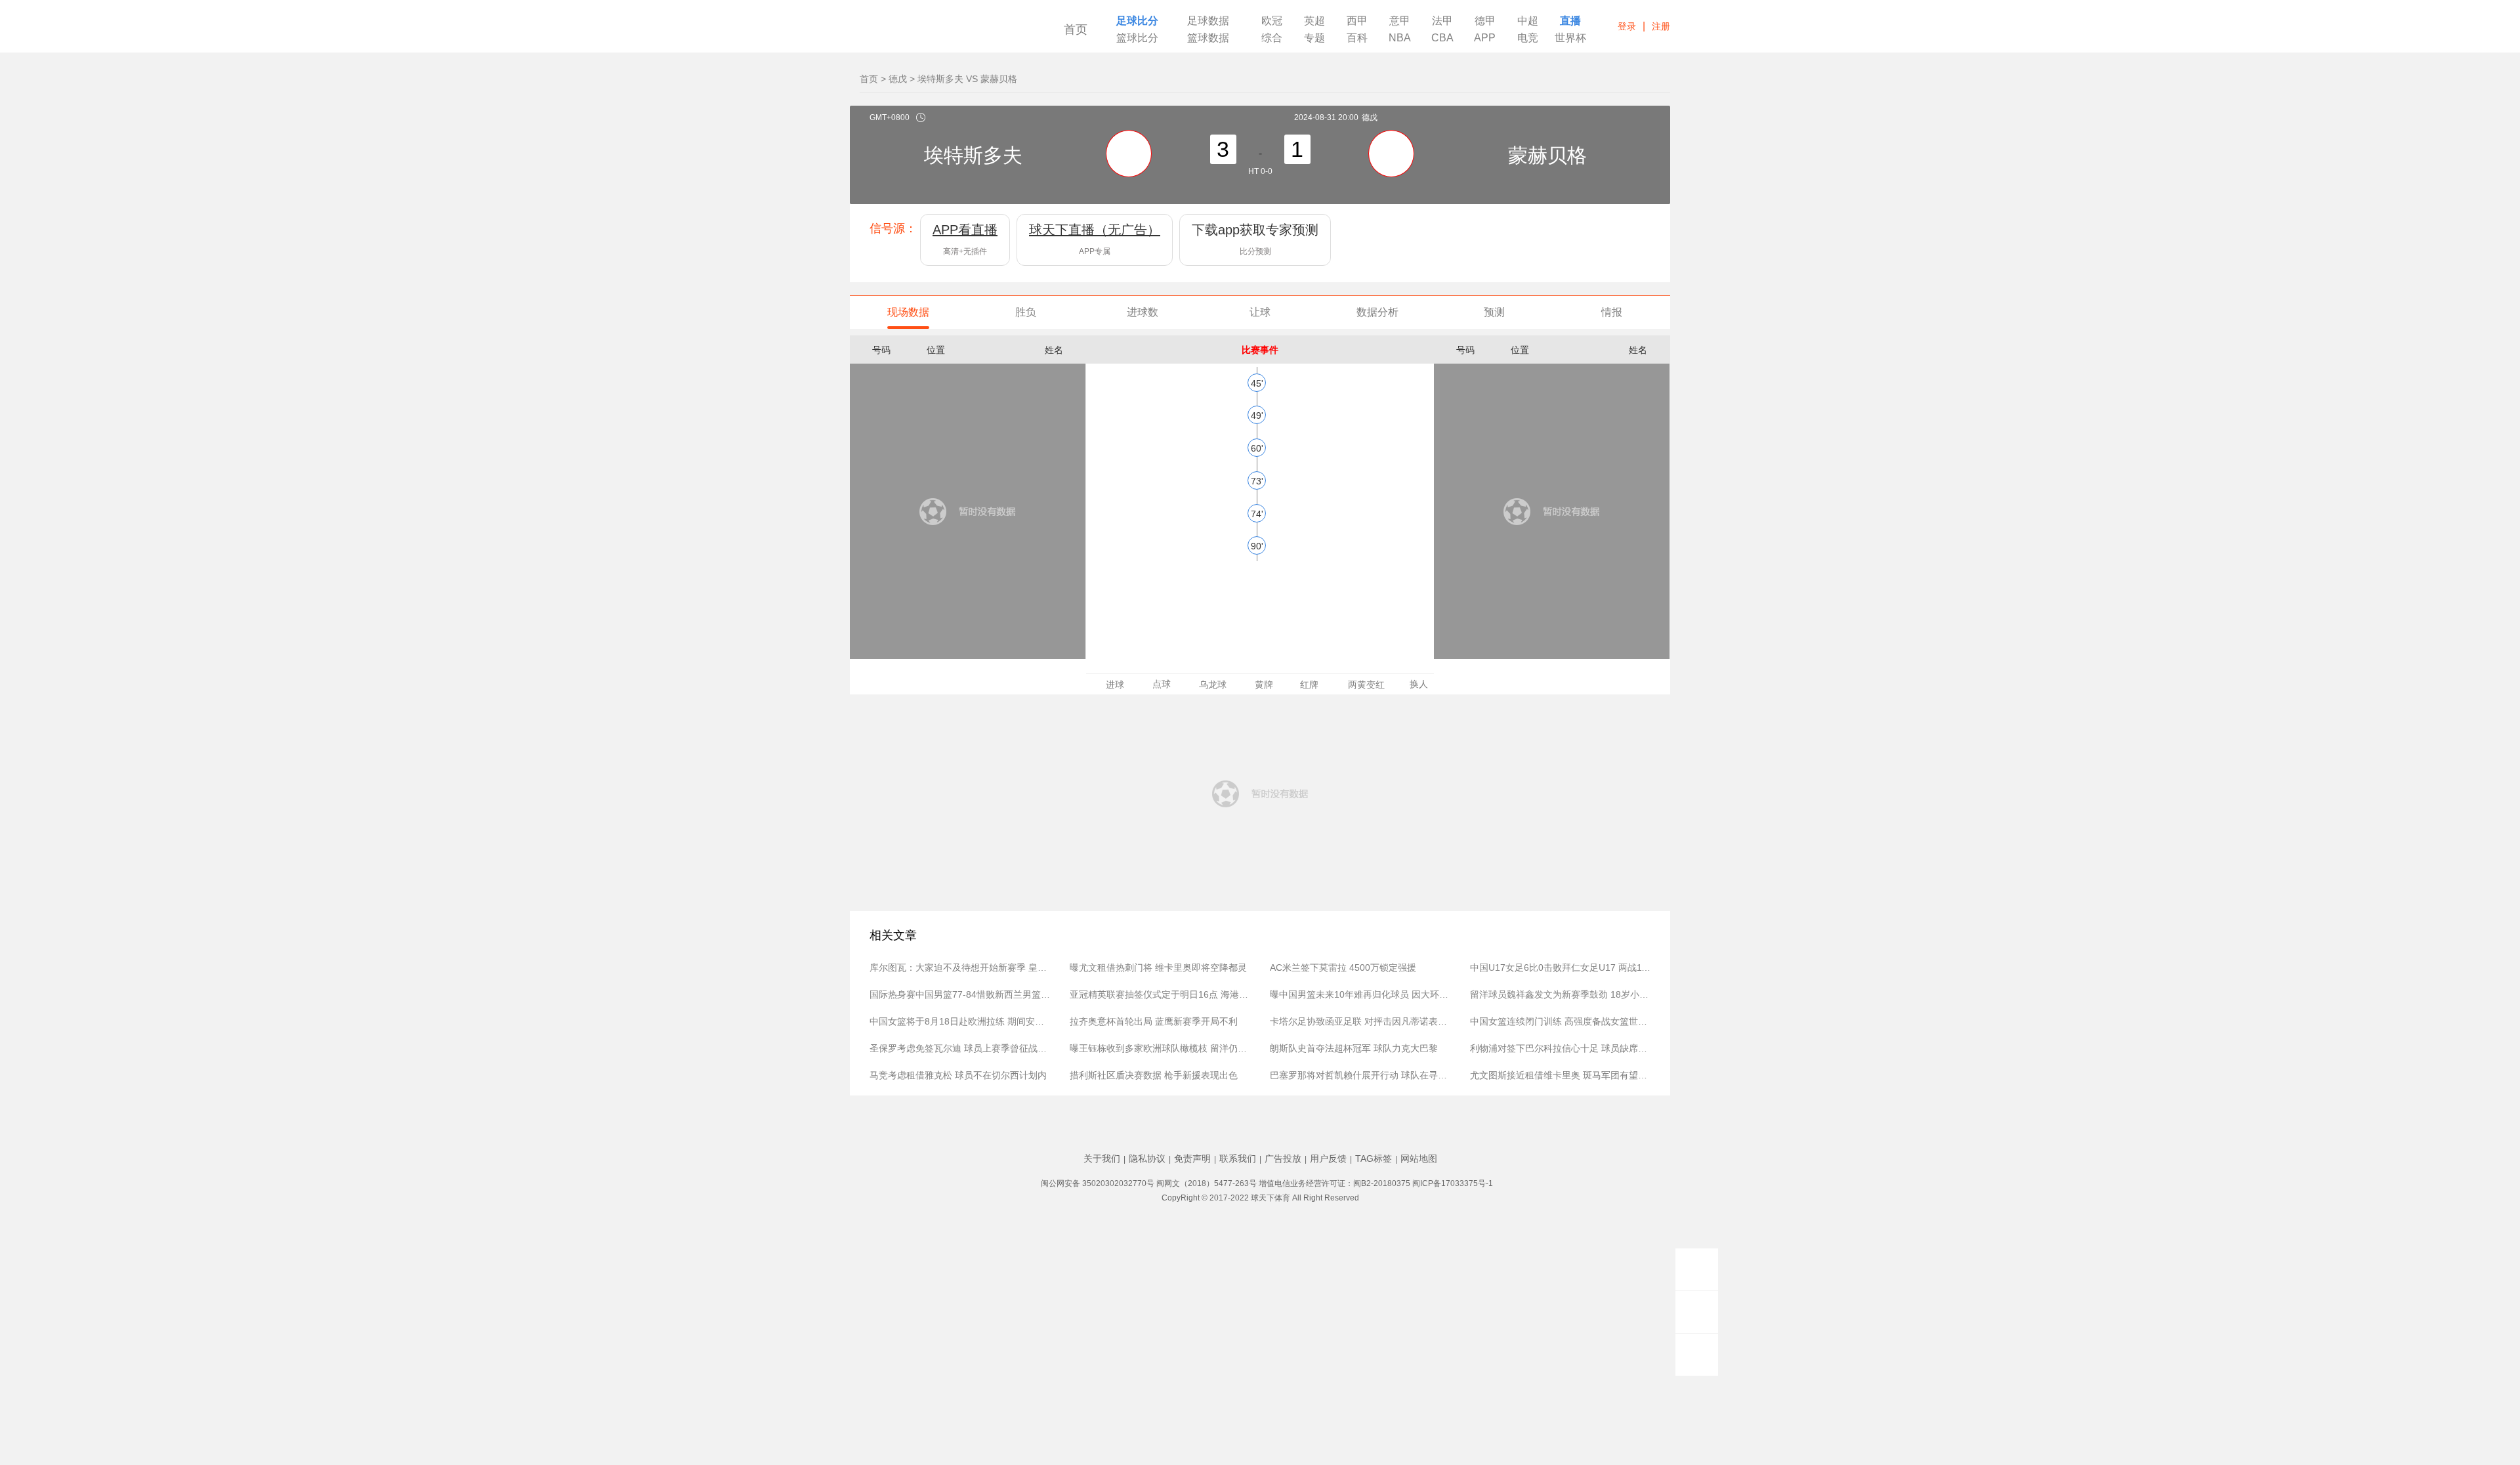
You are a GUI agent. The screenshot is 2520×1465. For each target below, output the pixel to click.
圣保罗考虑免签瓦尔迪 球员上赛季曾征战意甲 (960, 1048)
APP (1485, 38)
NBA (1400, 38)
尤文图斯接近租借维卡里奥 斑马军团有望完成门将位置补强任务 (1560, 1075)
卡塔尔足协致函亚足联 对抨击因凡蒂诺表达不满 (1360, 1021)
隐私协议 (1147, 1158)
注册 (1661, 26)
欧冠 (1272, 21)
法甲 (1442, 21)
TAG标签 (1374, 1158)
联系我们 (1238, 1158)
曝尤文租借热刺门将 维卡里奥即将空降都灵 (1158, 967)
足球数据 (1208, 21)
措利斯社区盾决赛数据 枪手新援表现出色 (1154, 1075)
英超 (1314, 21)
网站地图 (1419, 1158)
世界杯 (1570, 38)
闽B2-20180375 (1382, 1183)
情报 (1612, 312)
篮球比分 (1137, 38)
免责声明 (1192, 1158)
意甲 (1400, 21)
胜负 (1026, 312)
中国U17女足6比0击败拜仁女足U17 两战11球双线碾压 (1560, 967)
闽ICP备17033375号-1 (1453, 1183)
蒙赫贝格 (1547, 159)
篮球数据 (1208, 38)
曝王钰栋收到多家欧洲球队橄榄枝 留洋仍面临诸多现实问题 (1160, 1048)
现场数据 (908, 312)
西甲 (1357, 21)
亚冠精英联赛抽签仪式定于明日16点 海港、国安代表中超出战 (1160, 994)
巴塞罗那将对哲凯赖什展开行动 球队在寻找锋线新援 (1360, 1075)
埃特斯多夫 (973, 159)
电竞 (1528, 38)
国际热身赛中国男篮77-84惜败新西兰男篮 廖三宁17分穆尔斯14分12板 (960, 994)
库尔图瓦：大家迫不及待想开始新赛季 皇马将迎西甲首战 (960, 967)
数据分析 (1377, 312)
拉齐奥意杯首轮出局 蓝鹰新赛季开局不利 (1154, 1021)
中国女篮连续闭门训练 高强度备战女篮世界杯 (1560, 1021)
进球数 (1143, 312)
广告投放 (1283, 1158)
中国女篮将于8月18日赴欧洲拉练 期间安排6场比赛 (960, 1021)
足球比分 (1137, 21)
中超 (1528, 21)
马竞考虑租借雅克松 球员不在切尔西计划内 (958, 1075)
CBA (1442, 38)
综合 (1272, 38)
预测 (1494, 312)
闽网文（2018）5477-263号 (1207, 1183)
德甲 (1485, 21)
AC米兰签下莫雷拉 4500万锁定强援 (1343, 967)
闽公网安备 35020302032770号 (1098, 1183)
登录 (1627, 26)
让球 (1260, 312)
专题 (1314, 38)
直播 (1570, 21)
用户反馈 (1328, 1158)
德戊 (898, 79)
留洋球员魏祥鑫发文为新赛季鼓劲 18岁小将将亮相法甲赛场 (1560, 994)
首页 (1076, 30)
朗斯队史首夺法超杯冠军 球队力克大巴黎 (1354, 1048)
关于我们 (1102, 1158)
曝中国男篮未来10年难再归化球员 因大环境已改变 (1360, 994)
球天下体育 (940, 31)
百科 (1357, 38)
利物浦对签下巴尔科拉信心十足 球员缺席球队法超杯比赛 (1560, 1048)
